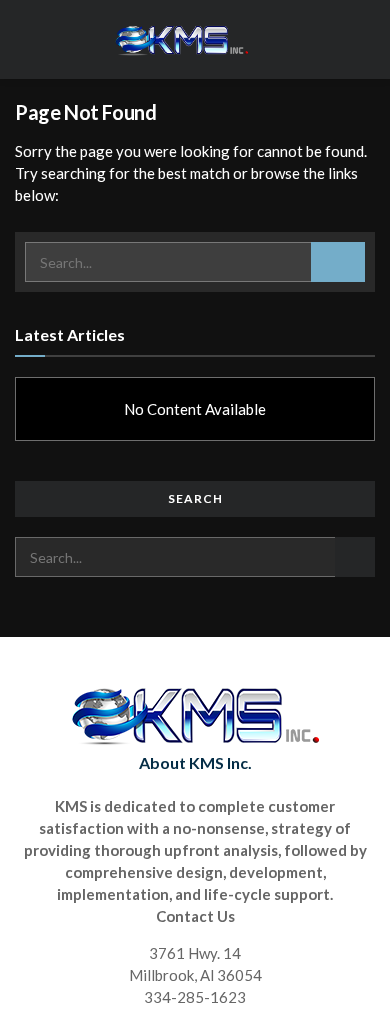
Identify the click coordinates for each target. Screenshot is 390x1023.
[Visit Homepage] (181, 40)
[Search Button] (338, 262)
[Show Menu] (366, 39)
